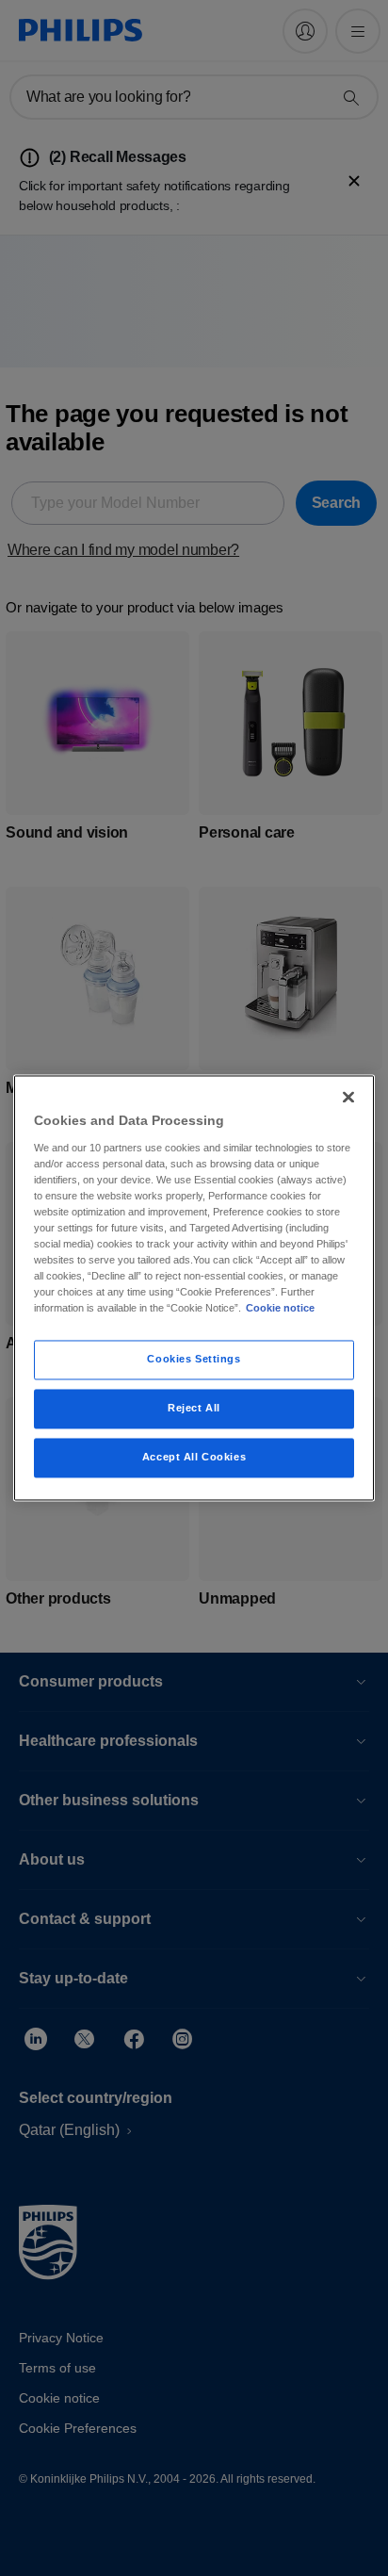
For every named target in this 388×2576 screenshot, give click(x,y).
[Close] (348, 1097)
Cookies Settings (194, 1360)
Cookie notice (280, 1309)
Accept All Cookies (194, 1458)
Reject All (194, 1409)
